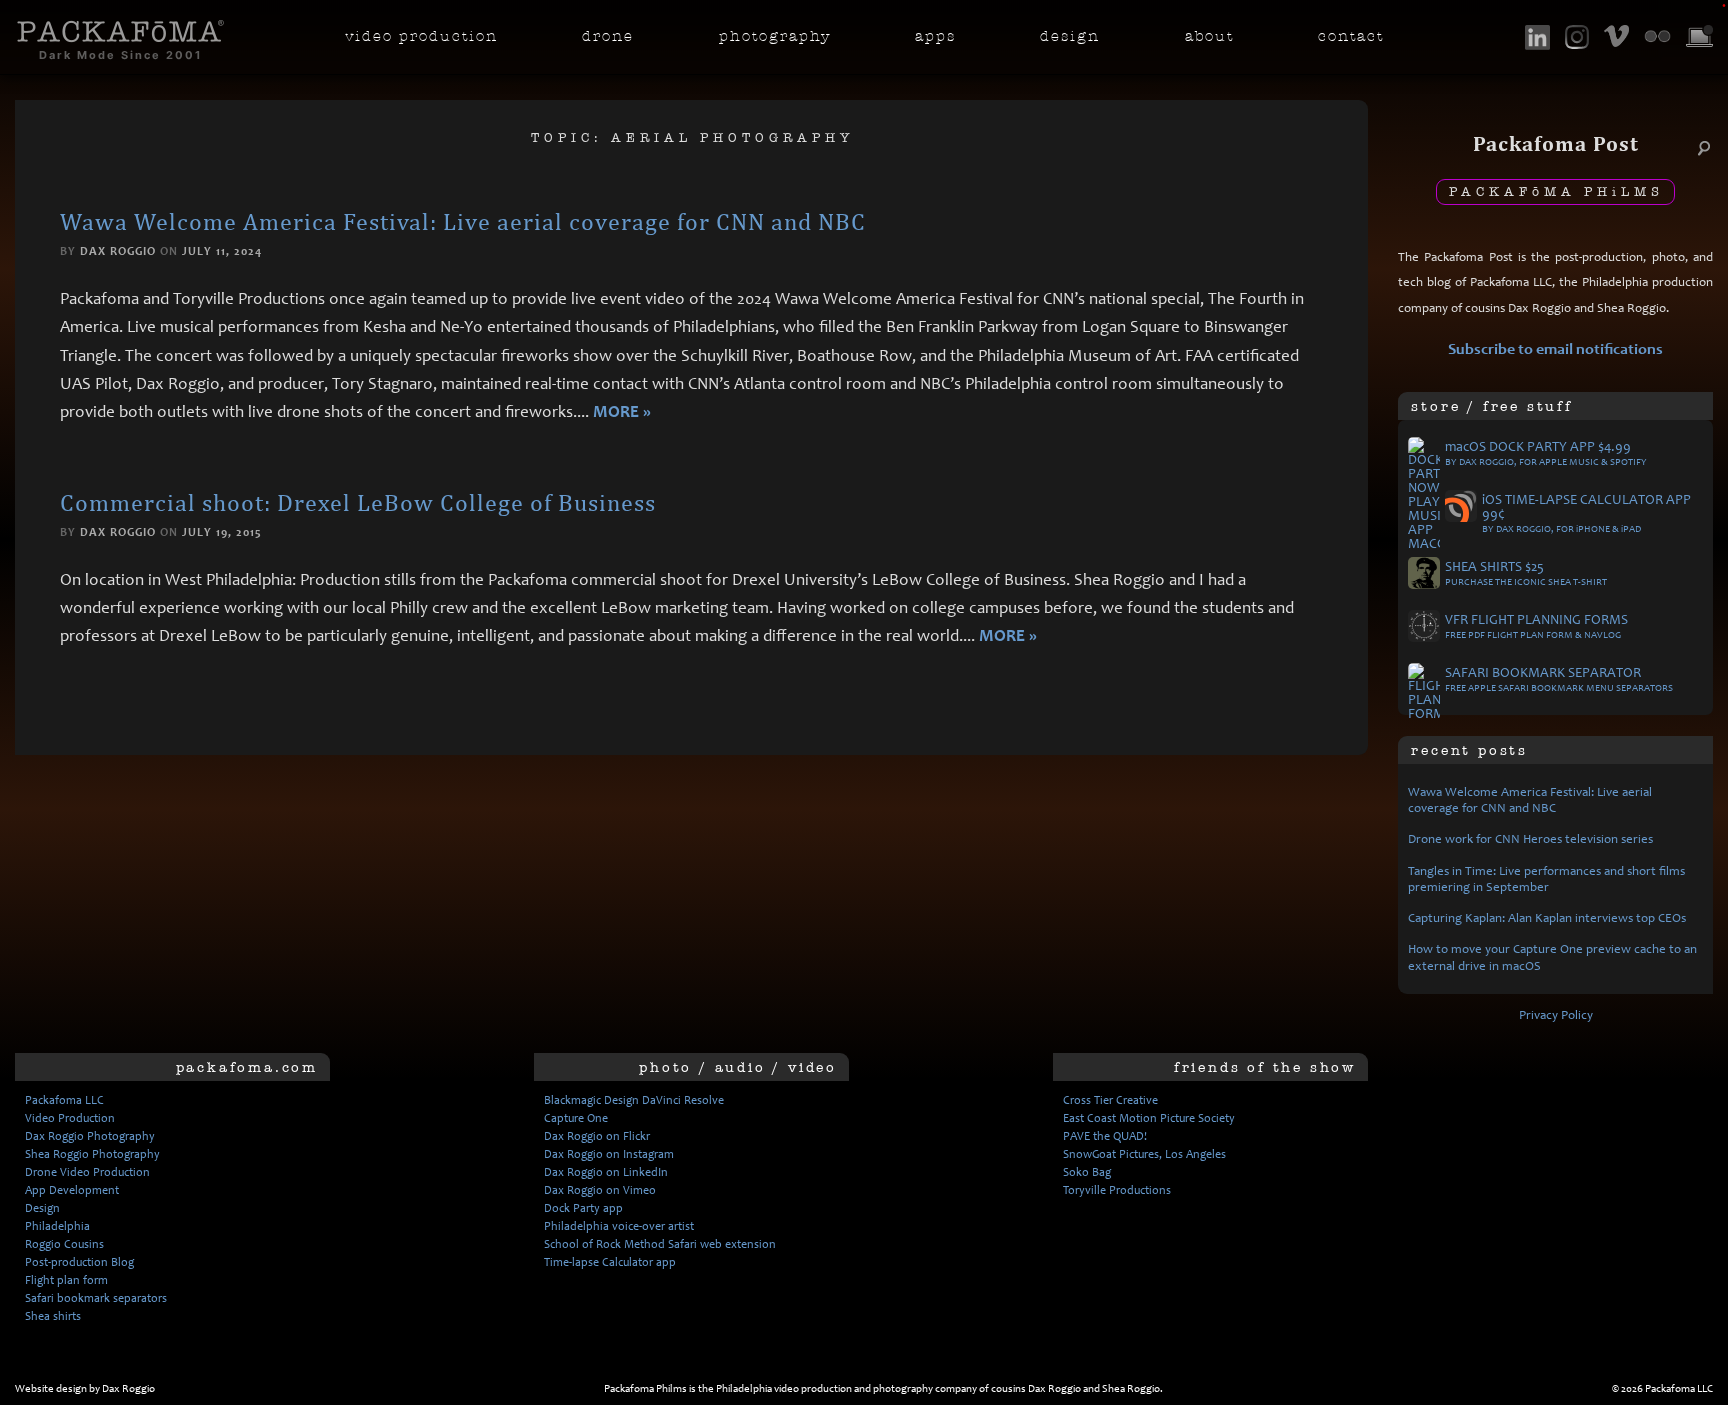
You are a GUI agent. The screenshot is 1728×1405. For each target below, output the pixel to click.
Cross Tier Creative (1110, 1100)
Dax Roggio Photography (90, 1136)
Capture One (576, 1118)
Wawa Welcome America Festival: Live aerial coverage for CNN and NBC (463, 221)
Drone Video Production (87, 1172)
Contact (1351, 36)
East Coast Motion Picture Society (1149, 1118)
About (1209, 36)
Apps (935, 36)
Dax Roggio (118, 251)
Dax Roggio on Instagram (609, 1154)
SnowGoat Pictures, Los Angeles (1144, 1154)
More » (622, 411)
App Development (72, 1190)
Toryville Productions (1117, 1190)
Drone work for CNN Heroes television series (1530, 838)
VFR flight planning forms (1536, 627)
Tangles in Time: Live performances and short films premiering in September (1546, 878)
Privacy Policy (1556, 1014)
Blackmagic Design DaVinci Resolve (634, 1100)
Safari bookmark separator (1559, 680)
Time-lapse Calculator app (610, 1262)
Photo (775, 36)
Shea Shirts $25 (1526, 574)
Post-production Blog (79, 1262)
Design (1070, 36)
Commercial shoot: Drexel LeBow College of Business (358, 502)
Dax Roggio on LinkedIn (606, 1172)
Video (421, 36)
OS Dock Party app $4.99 (1546, 454)
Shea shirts (53, 1316)
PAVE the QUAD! (1105, 1136)
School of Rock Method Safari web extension (660, 1244)
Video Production (70, 1118)
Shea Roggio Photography (92, 1154)
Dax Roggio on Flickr (597, 1136)
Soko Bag (1087, 1172)
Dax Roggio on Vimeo (600, 1190)
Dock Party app (583, 1208)
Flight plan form (66, 1280)
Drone (608, 36)
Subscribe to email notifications (1555, 348)
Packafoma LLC (64, 1100)
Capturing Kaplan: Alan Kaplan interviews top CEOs (1547, 917)
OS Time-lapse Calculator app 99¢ (1586, 514)
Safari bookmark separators (96, 1298)
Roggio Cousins (64, 1244)
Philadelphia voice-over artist (619, 1226)
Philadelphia (57, 1226)
